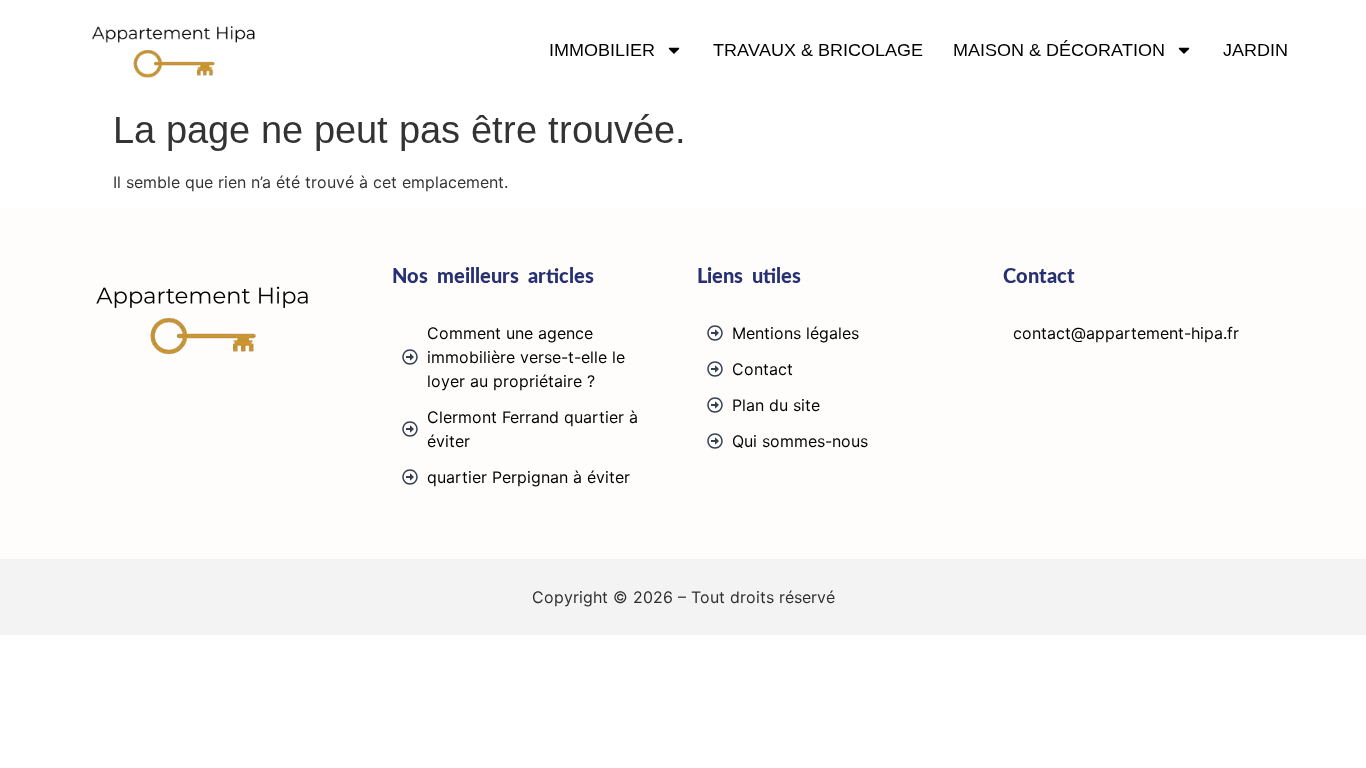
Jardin (1255, 50)
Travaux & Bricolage (818, 50)
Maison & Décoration (1059, 50)
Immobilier (602, 50)
